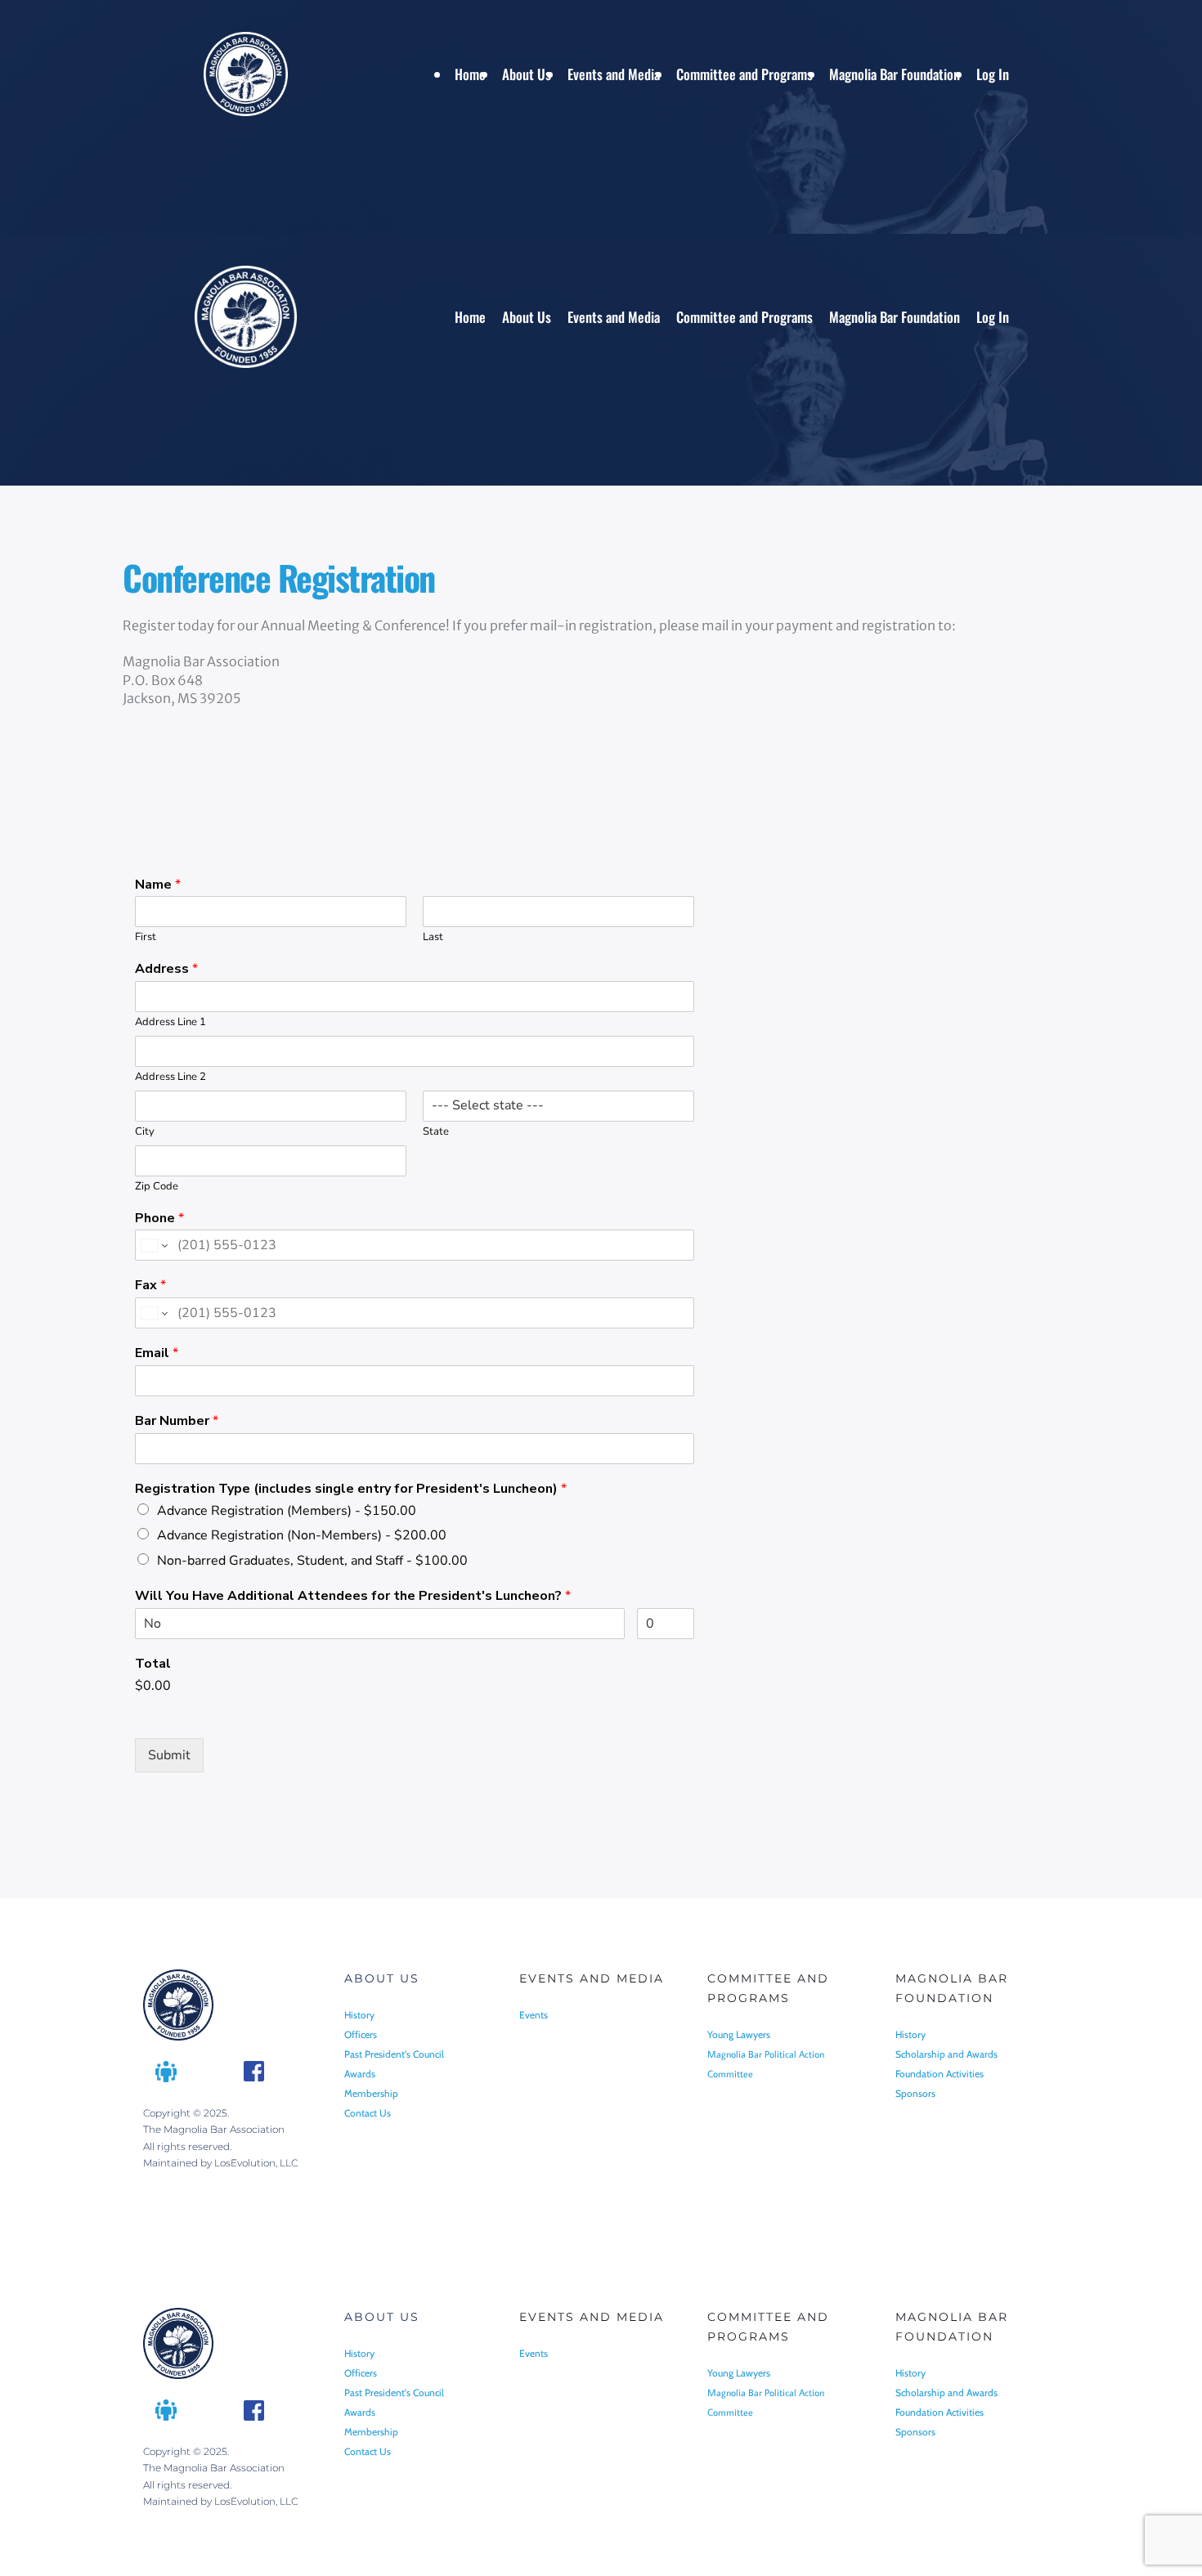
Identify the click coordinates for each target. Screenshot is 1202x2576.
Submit (169, 1755)
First (146, 937)
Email (157, 1353)
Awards (360, 2074)
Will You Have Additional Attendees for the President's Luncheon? (353, 1596)
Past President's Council (395, 2054)
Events (534, 2015)
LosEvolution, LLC (256, 2163)
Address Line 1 (170, 1022)
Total (153, 1664)
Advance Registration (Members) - (287, 1511)
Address (166, 969)
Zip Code (157, 1187)
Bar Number (177, 1421)
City (145, 1132)
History (359, 2015)
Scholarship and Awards (946, 2054)
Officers (362, 2034)
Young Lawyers (740, 2034)
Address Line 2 (170, 1077)
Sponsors (917, 2093)
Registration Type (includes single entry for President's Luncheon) (351, 1489)
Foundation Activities (940, 2074)
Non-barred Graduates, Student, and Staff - (312, 1561)
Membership (371, 2093)
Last (433, 937)
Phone (159, 1219)
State (436, 1132)
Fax (150, 1286)
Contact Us (368, 2113)
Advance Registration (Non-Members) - (302, 1535)
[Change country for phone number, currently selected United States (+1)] (153, 1245)
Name (158, 885)
